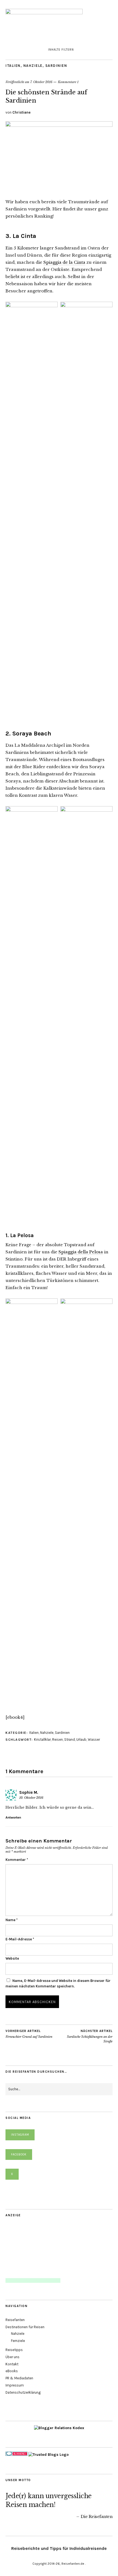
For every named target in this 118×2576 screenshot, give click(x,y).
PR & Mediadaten (19, 2378)
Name (12, 1920)
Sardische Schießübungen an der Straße (90, 2036)
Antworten (13, 1817)
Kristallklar (42, 1739)
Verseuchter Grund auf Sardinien (29, 2034)
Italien (13, 66)
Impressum (15, 2385)
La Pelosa (22, 1235)
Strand (70, 1739)
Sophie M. (29, 1792)
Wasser (94, 1739)
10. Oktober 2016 (31, 1798)
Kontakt (12, 2364)
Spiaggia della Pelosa (81, 1252)
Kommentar (17, 1860)
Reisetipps (14, 2350)
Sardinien (56, 66)
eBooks (12, 2371)
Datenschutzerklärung (23, 2392)
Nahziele (33, 66)
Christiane (21, 112)
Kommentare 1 (68, 82)
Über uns (12, 2357)
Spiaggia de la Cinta (64, 262)
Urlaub (81, 1739)
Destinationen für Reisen (25, 2327)
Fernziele (18, 2341)
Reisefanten (15, 2320)
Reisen (57, 1739)
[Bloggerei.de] (16, 2455)
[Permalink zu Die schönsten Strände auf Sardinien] (59, 125)
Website (12, 1958)
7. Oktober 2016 (41, 82)
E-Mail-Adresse (20, 1939)
